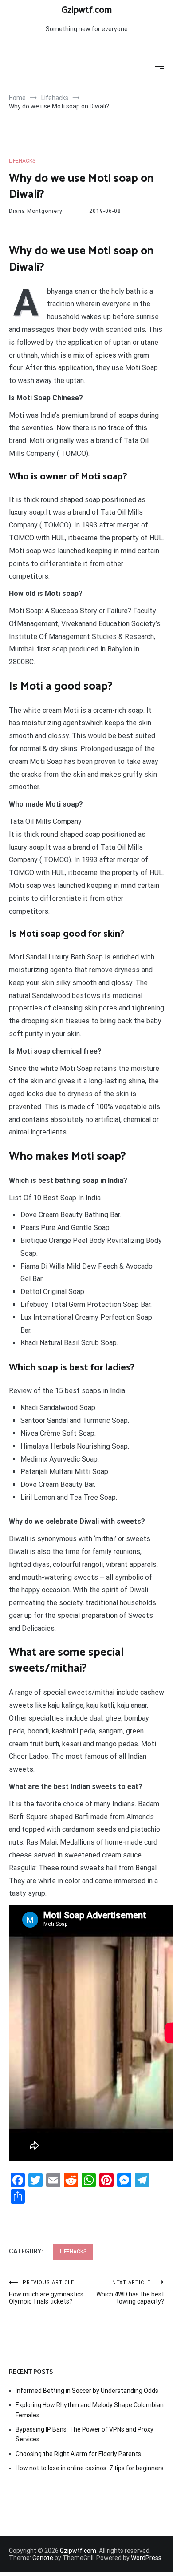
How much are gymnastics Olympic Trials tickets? (46, 2292)
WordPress (146, 2558)
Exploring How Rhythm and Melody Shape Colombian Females (90, 2410)
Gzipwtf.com (86, 10)
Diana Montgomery (36, 211)
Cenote (43, 2558)
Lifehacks (22, 161)
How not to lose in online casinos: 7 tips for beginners (90, 2468)
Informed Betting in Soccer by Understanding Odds (87, 2391)
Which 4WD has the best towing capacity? (130, 2292)
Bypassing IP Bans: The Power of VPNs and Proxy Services (85, 2434)
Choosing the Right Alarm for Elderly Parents (78, 2454)
